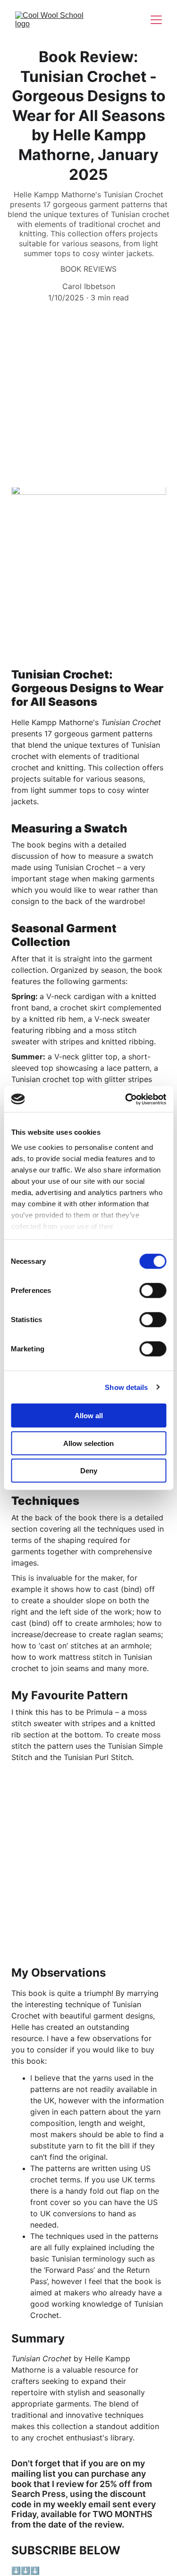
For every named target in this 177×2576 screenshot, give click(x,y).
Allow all (89, 1416)
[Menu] (156, 20)
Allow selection (88, 1443)
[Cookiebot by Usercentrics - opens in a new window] (126, 1099)
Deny (89, 1471)
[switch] (153, 1291)
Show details (126, 1387)
